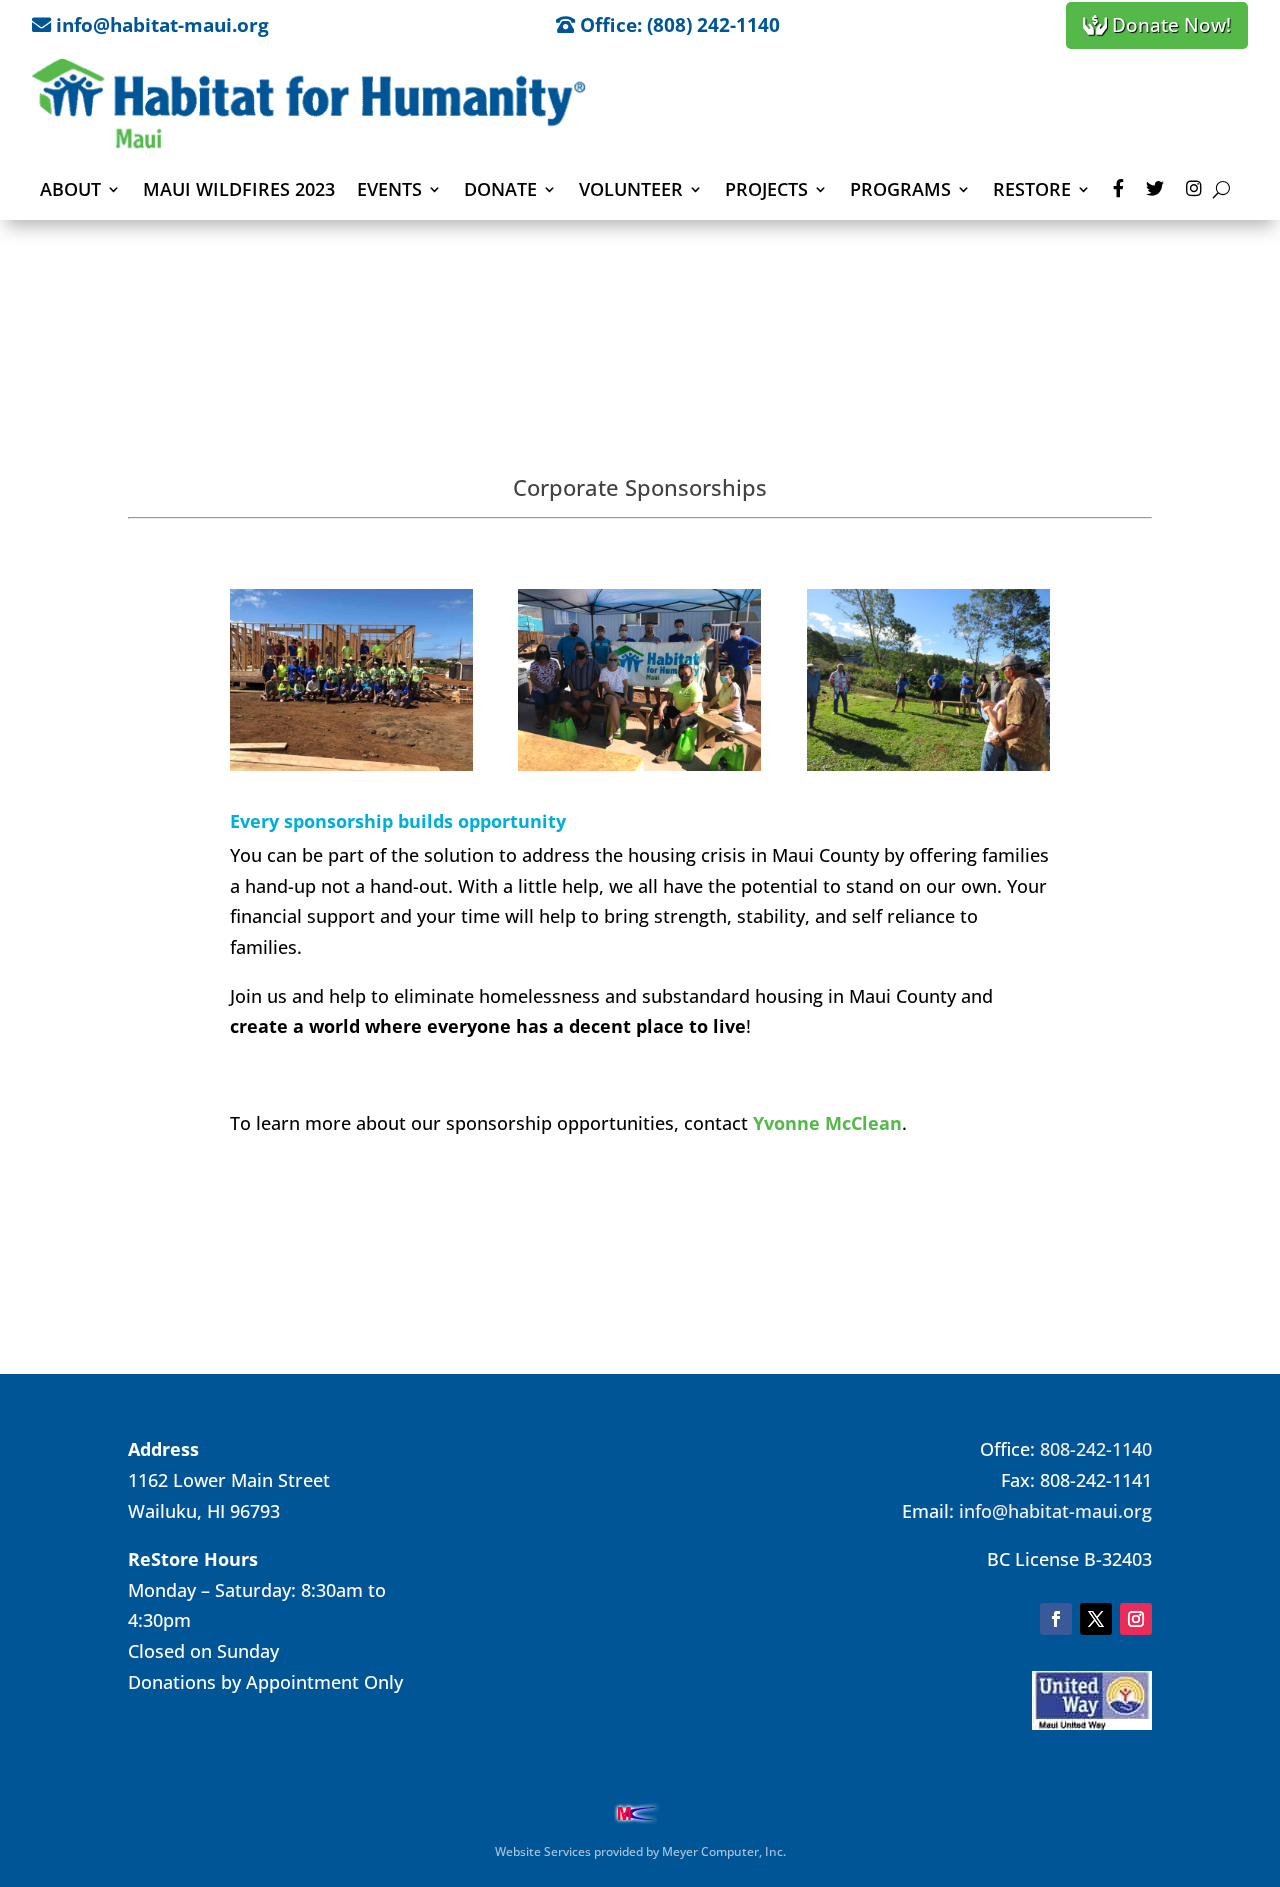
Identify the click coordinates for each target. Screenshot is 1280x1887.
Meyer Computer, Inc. (724, 1851)
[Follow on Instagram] (1136, 1619)
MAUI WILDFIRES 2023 (239, 189)
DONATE (500, 189)
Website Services (543, 1851)
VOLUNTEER (631, 189)
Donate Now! (1169, 24)
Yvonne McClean (827, 1123)
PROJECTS (766, 189)
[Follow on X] (1096, 1619)
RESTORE (1032, 189)
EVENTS (389, 189)
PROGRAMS (900, 189)
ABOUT (70, 189)
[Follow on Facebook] (1056, 1619)
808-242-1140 (1096, 1449)
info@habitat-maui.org (1055, 1511)
